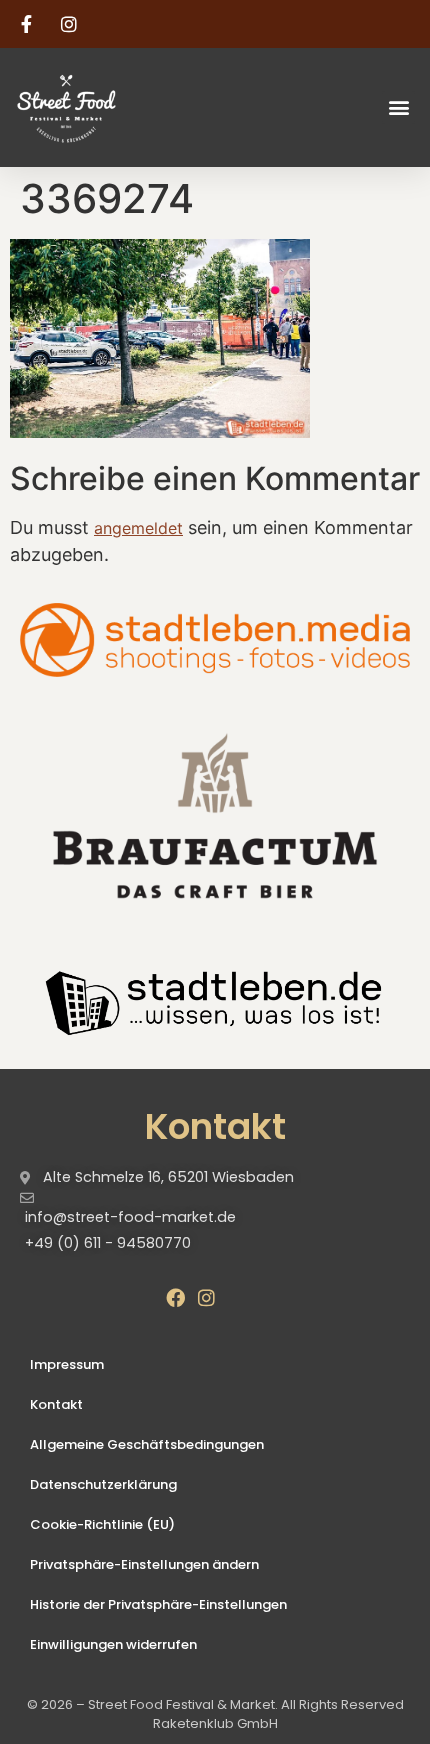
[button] (398, 107)
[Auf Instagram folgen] (72, 24)
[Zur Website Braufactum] (215, 814)
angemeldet (138, 528)
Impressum (67, 1364)
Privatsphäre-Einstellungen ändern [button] (144, 1564)
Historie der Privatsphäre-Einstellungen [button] (158, 1604)
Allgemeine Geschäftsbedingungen (147, 1444)
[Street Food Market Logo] (102, 107)
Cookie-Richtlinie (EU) (102, 1524)
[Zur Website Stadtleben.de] (215, 1000)
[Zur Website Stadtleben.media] (215, 640)
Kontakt (56, 1404)
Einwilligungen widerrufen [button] (113, 1644)
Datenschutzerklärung (103, 1484)
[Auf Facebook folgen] (29, 24)
